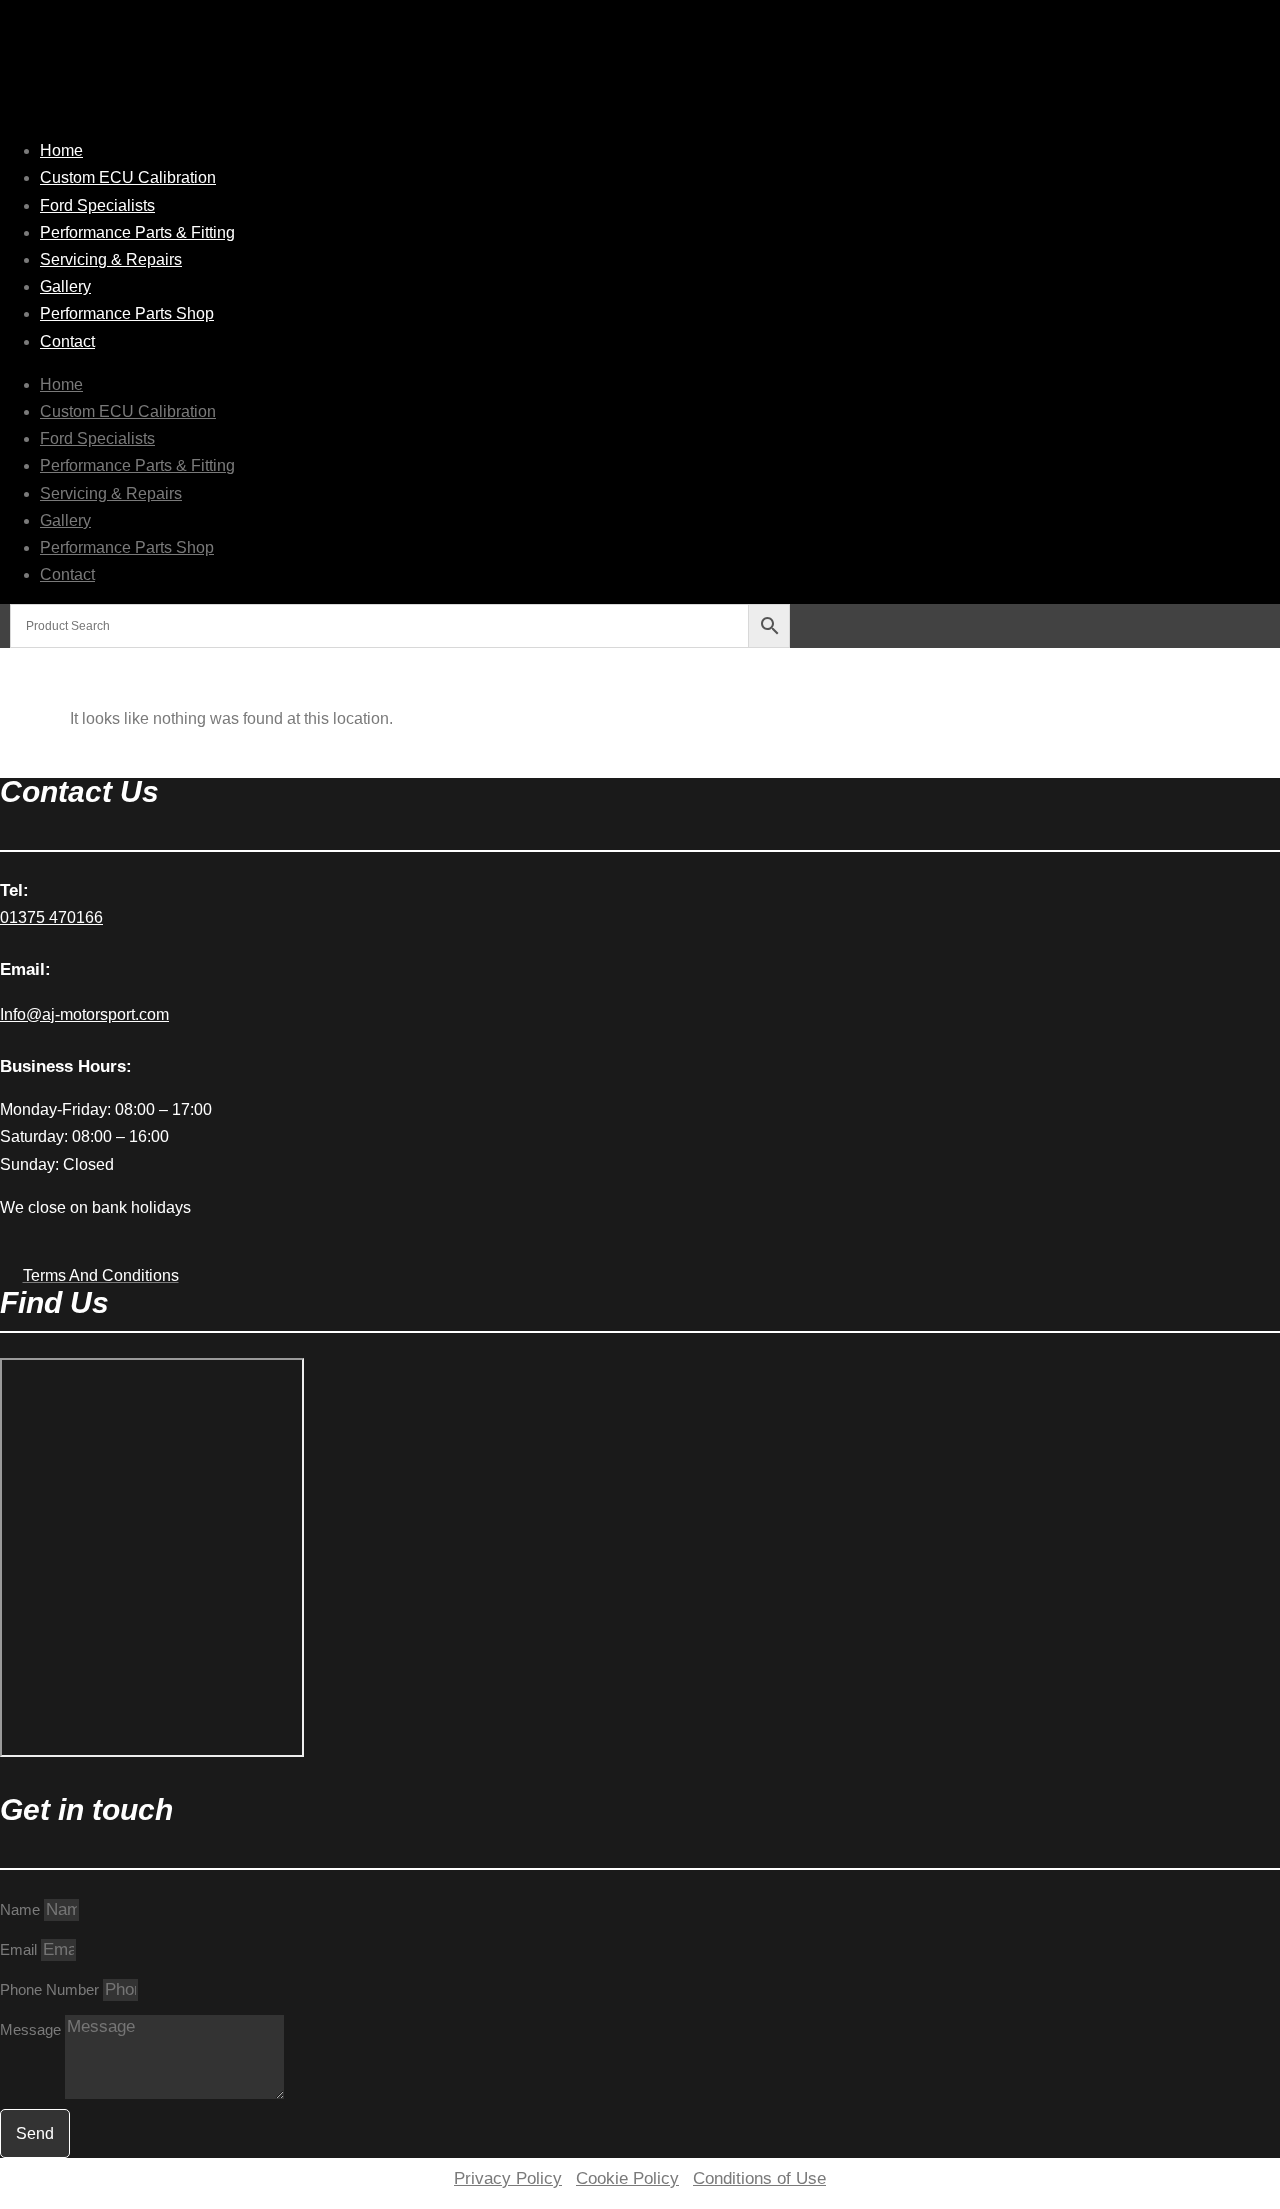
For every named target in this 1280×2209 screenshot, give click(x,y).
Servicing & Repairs (111, 259)
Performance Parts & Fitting (137, 232)
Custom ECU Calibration (128, 177)
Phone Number (51, 1989)
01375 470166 (51, 917)
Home (61, 150)
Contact (67, 341)
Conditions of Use (759, 2178)
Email (20, 1949)
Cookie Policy (627, 2178)
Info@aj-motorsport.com (84, 1014)
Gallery (65, 286)
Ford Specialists (97, 205)
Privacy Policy (508, 2178)
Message (32, 2029)
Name (22, 1909)
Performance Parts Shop (127, 313)
